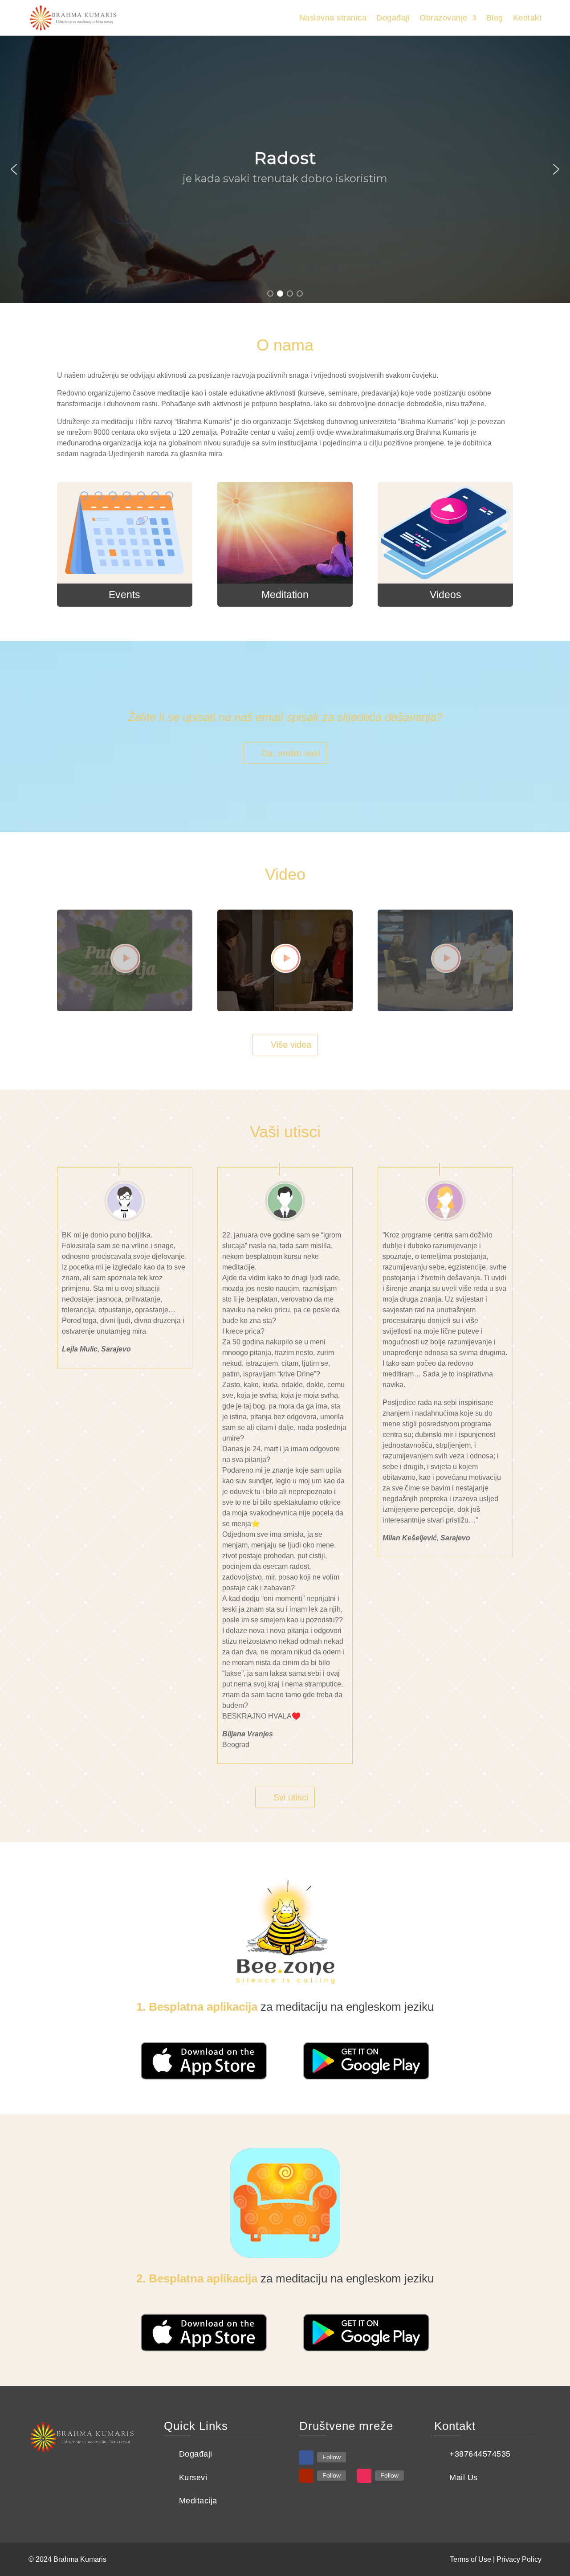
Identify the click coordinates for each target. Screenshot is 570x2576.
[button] (14, 169)
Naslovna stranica (333, 18)
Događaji (393, 18)
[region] (285, 169)
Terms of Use (470, 2559)
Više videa (291, 1045)
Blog (495, 18)
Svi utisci (291, 1797)
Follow (332, 2457)
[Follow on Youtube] (306, 2476)
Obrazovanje (444, 18)
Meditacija (198, 2501)
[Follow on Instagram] (364, 2476)
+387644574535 (480, 2454)
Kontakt (527, 18)
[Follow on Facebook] (306, 2458)
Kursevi (193, 2478)
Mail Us (464, 2478)
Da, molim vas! (291, 753)
